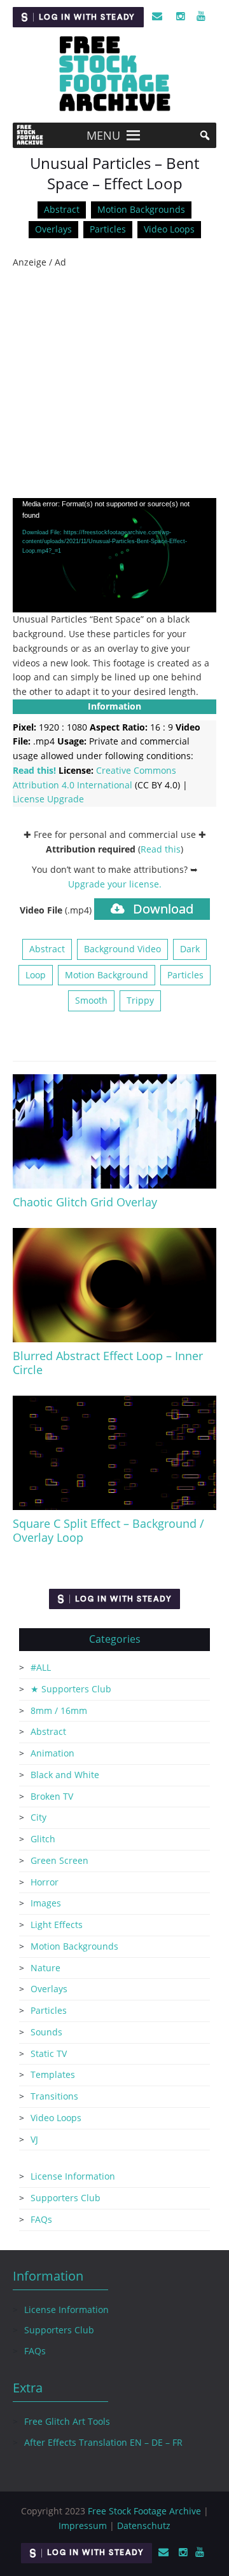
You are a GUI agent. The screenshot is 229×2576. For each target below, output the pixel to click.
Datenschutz (144, 2525)
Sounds (46, 2032)
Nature (45, 1968)
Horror (45, 1882)
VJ (34, 2139)
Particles (108, 229)
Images (46, 1903)
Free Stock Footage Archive (144, 2511)
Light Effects (57, 1925)
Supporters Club (66, 2198)
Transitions (54, 2096)
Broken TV (52, 1796)
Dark (190, 949)
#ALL (41, 1667)
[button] (103, 135)
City (38, 1817)
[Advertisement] (114, 384)
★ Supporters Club (71, 1689)
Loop (36, 975)
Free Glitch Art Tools (67, 2421)
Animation (52, 1753)
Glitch (43, 1839)
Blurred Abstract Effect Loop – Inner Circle (108, 1363)
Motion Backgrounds (141, 209)
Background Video (122, 949)
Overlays (53, 229)
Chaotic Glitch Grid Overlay (85, 1202)
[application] (114, 555)
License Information (73, 2176)
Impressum (83, 2525)
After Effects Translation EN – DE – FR (103, 2442)
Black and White (65, 1775)
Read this (161, 849)
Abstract (62, 209)
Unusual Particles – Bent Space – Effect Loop (114, 173)
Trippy (140, 1000)
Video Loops (169, 229)
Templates (53, 2074)
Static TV (49, 2053)
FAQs (41, 2219)
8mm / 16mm (59, 1710)
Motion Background (107, 975)
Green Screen (59, 1860)
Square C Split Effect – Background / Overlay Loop (108, 1530)
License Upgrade (48, 799)
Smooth (91, 1000)
